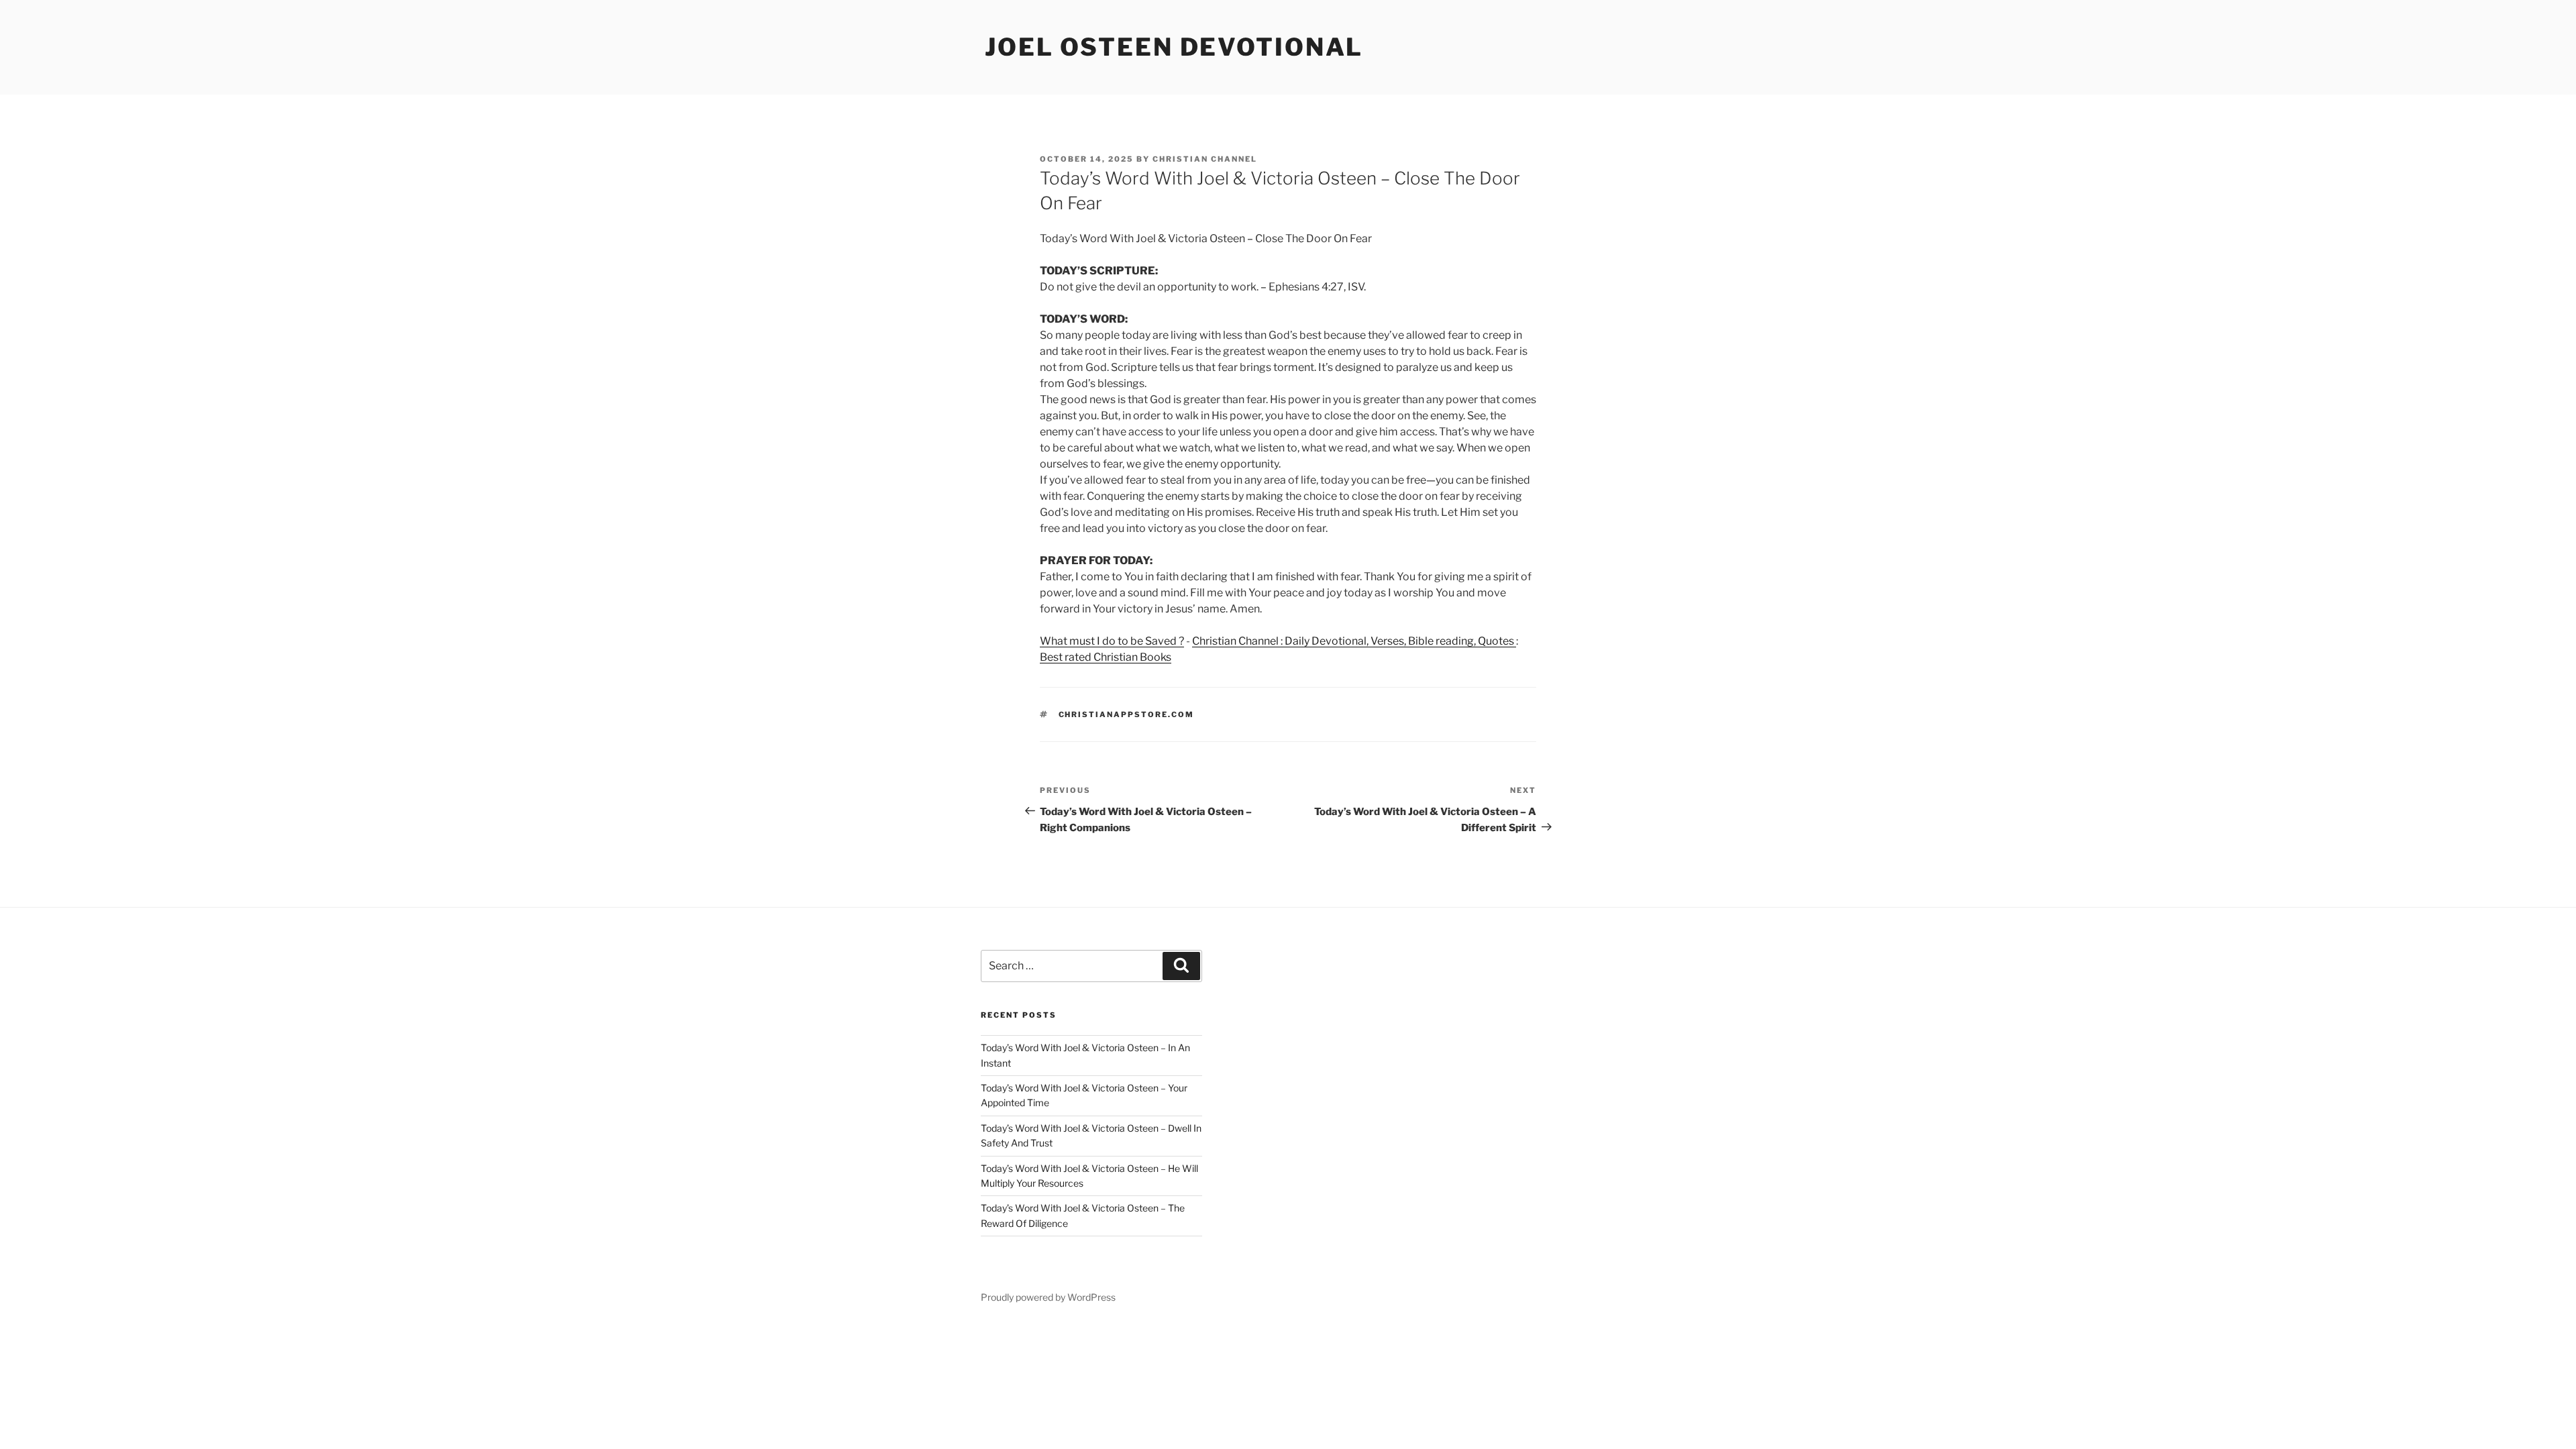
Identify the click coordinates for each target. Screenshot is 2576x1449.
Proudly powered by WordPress (1048, 1297)
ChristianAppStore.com (1127, 714)
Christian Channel (1205, 159)
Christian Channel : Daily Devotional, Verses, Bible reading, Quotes (1354, 641)
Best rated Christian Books (1106, 657)
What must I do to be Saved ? (1112, 641)
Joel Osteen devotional (1174, 47)
